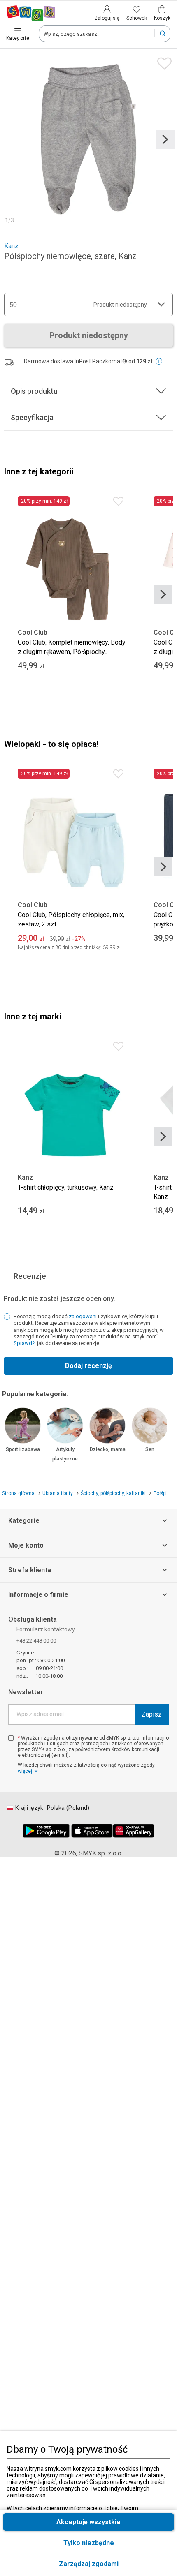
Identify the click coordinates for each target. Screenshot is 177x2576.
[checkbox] (11, 1738)
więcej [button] (25, 1771)
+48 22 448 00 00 (36, 1641)
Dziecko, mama (108, 1449)
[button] (88, 2564)
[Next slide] (165, 139)
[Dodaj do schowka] (162, 61)
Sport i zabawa (23, 1449)
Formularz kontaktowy (46, 1629)
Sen (150, 1449)
